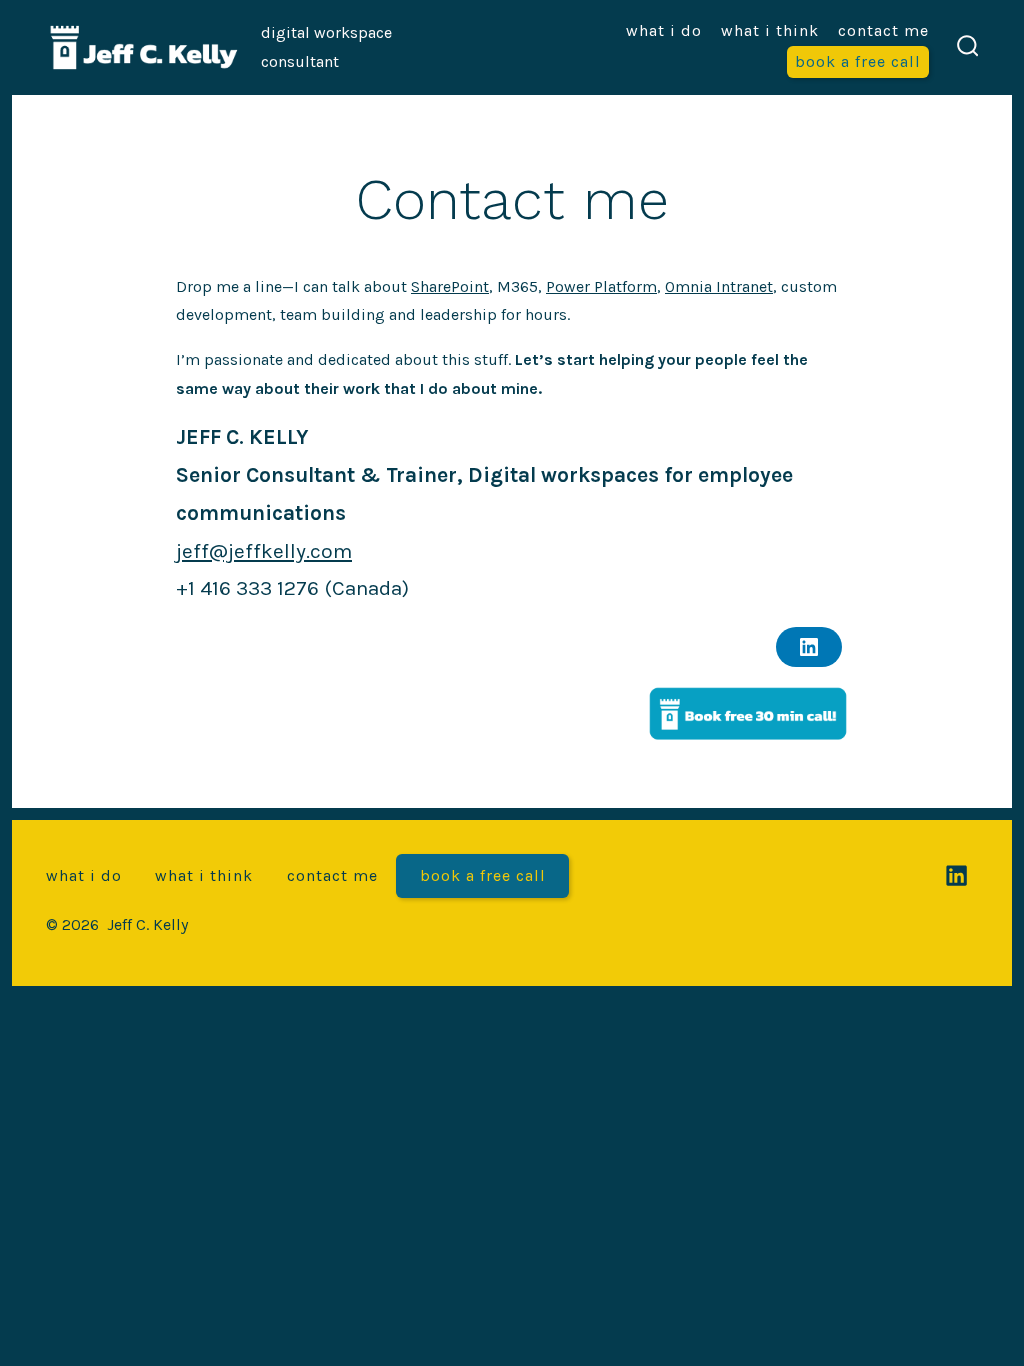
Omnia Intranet (719, 286)
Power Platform (601, 286)
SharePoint (450, 286)
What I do (664, 30)
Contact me (883, 30)
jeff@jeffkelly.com (264, 551)
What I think (770, 30)
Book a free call (858, 61)
